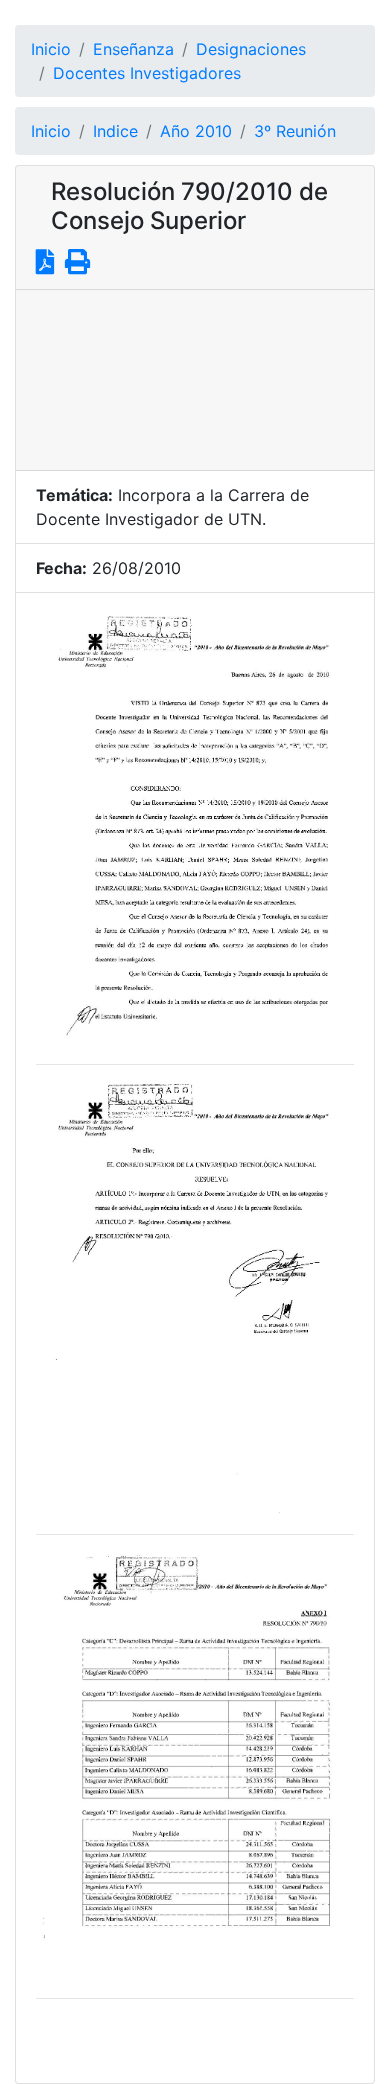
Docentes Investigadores (147, 73)
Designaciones (251, 49)
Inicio (51, 49)
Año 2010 (196, 131)
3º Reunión (295, 131)
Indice (115, 131)
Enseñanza (133, 49)
